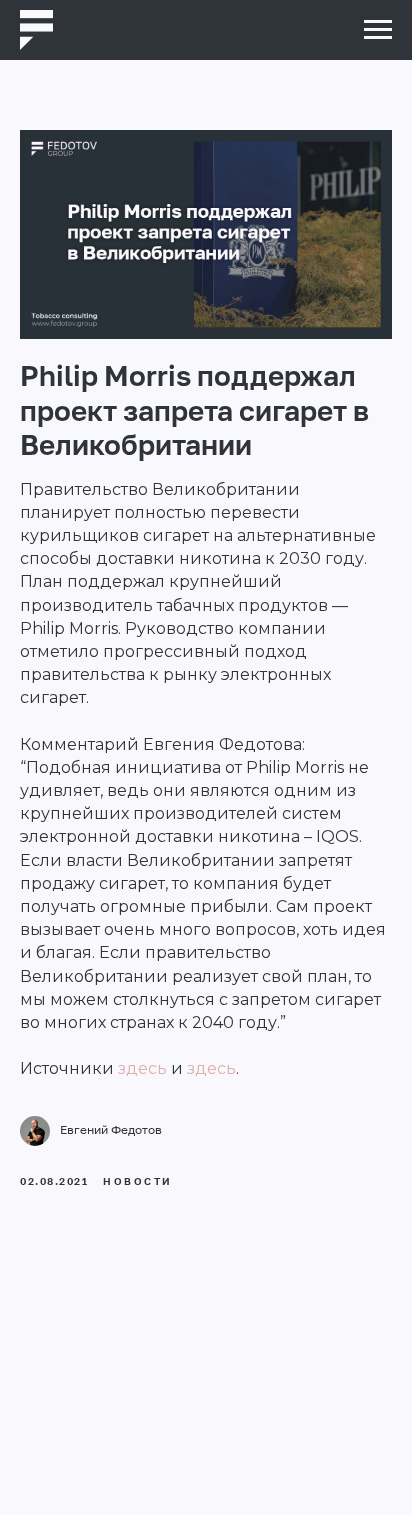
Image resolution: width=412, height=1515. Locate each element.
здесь (142, 1068)
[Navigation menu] (378, 30)
